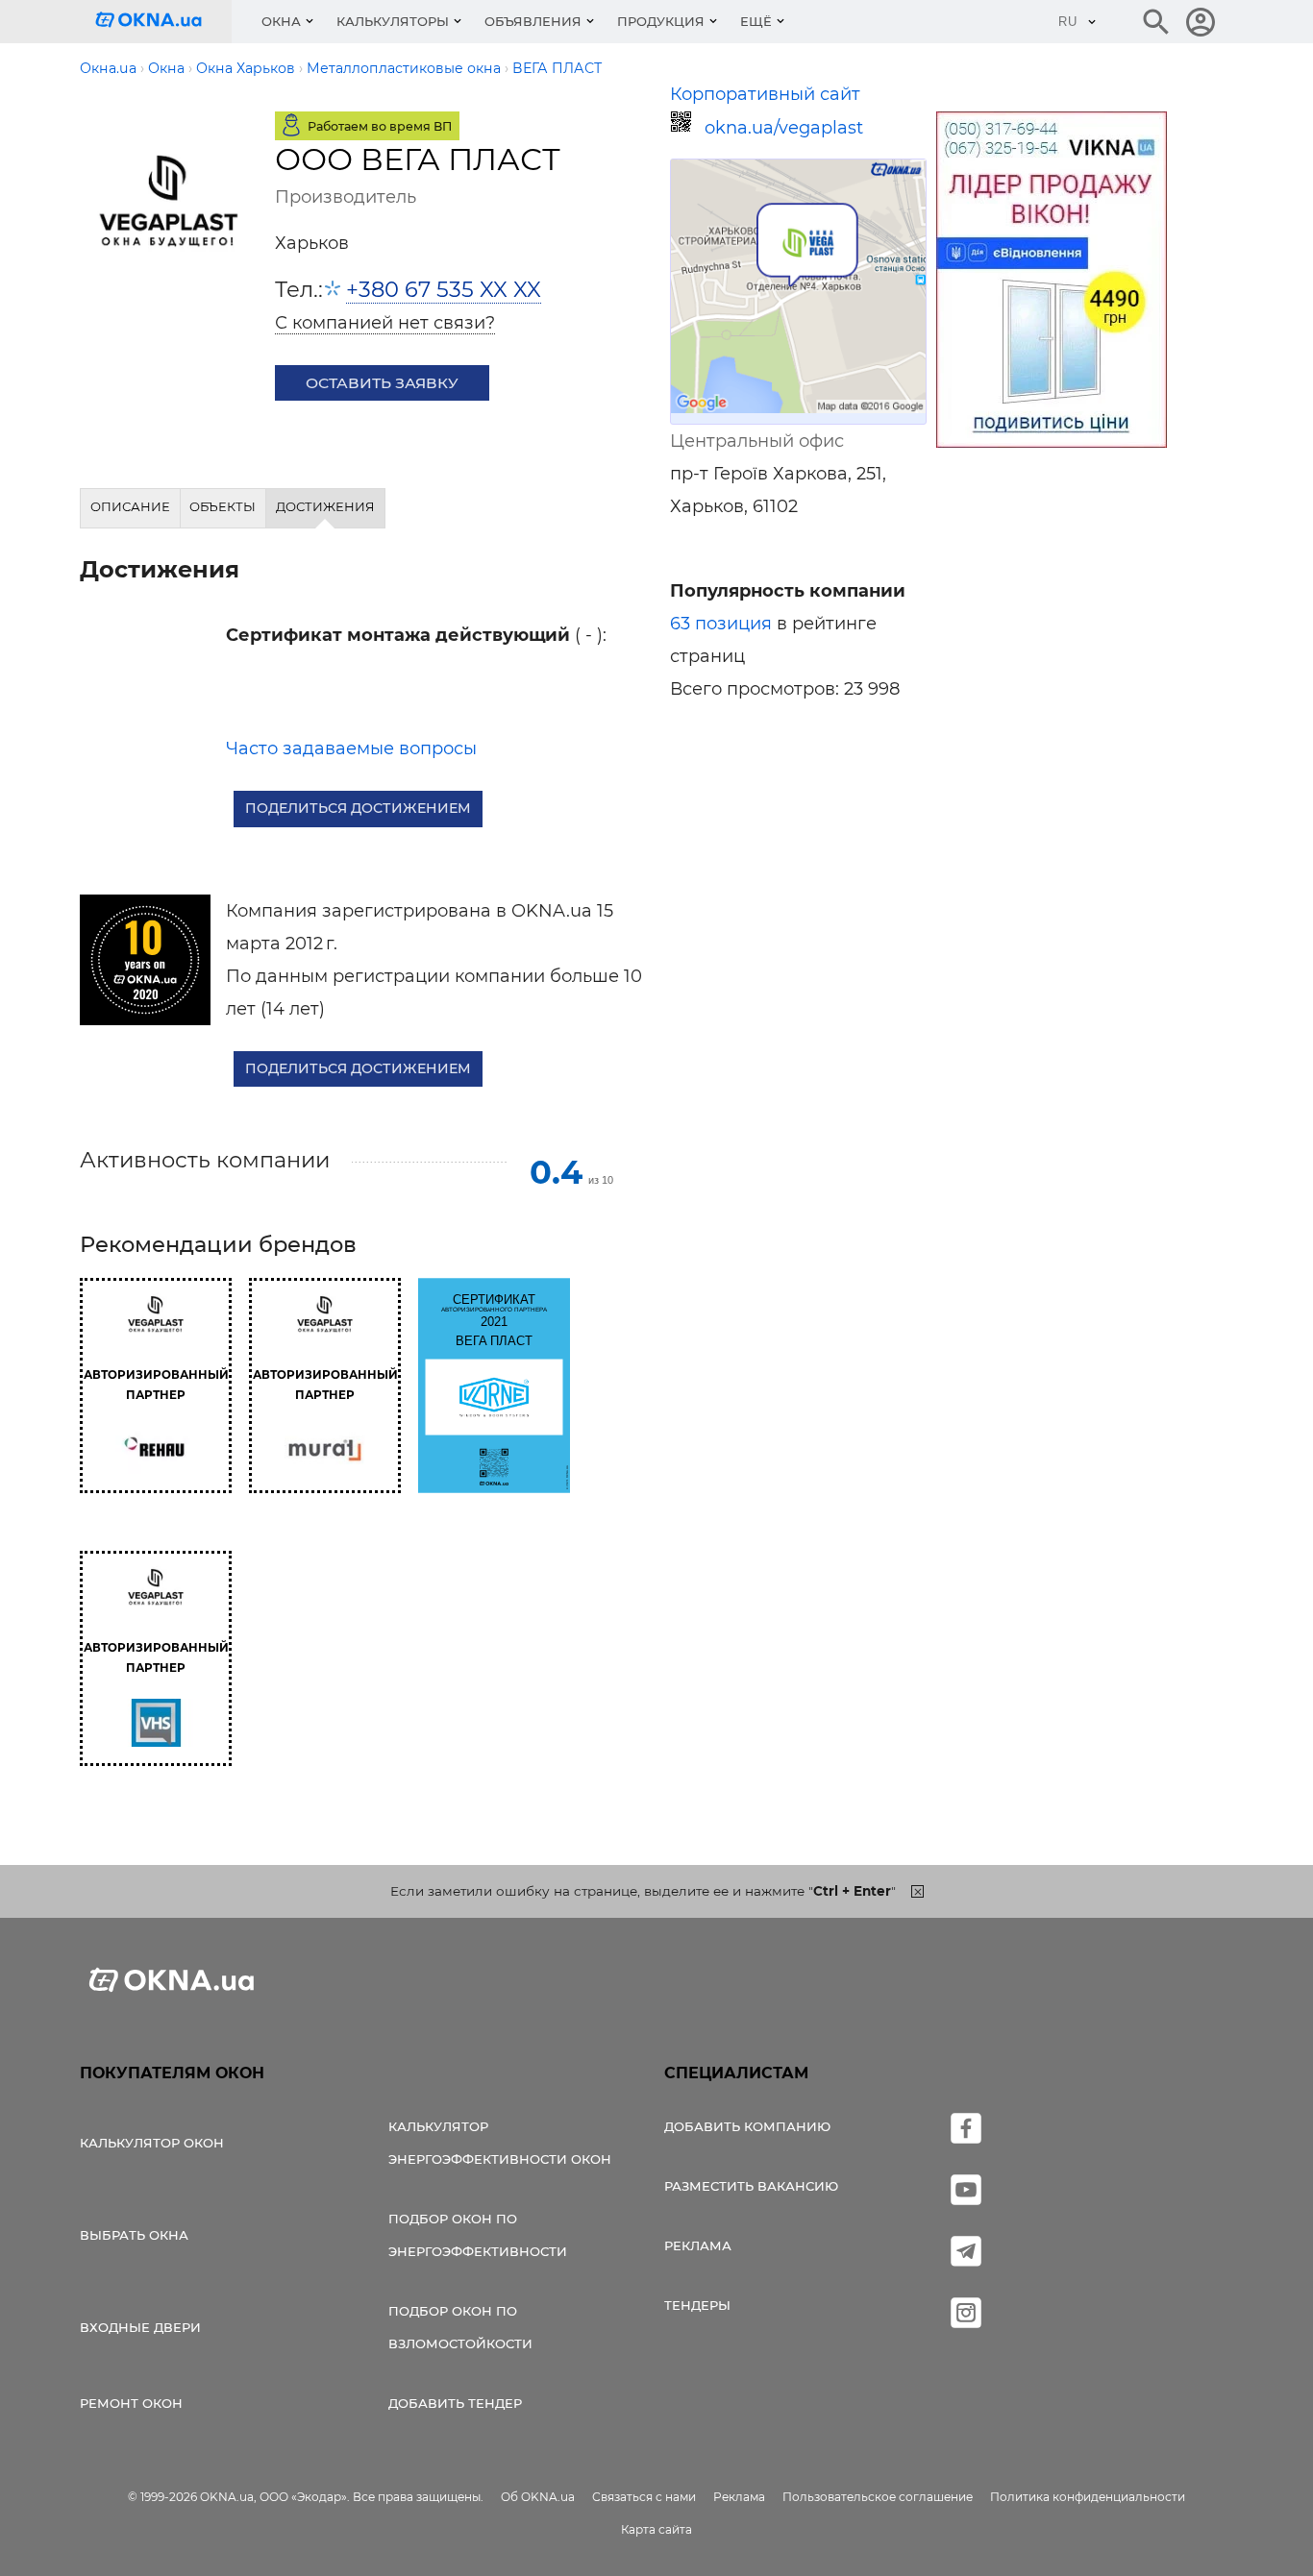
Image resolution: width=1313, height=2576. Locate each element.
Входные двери (140, 2327)
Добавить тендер (455, 2403)
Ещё (756, 21)
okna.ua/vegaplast (784, 128)
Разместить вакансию (751, 2186)
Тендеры (697, 2305)
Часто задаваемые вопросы (351, 748)
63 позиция (721, 624)
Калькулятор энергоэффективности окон (500, 2143)
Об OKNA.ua (538, 2497)
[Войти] (1201, 22)
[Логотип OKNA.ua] (163, 22)
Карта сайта (656, 2529)
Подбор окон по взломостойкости (460, 2327)
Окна (281, 21)
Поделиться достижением (358, 808)
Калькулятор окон (152, 2143)
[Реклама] (1052, 282)
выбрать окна (134, 2235)
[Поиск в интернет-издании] (1156, 22)
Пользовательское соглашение (878, 2497)
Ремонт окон (131, 2403)
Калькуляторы (393, 21)
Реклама (698, 2245)
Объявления (533, 21)
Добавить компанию (747, 2126)
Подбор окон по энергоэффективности (478, 2235)
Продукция (661, 21)
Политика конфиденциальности (1088, 2497)
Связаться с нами (644, 2497)
